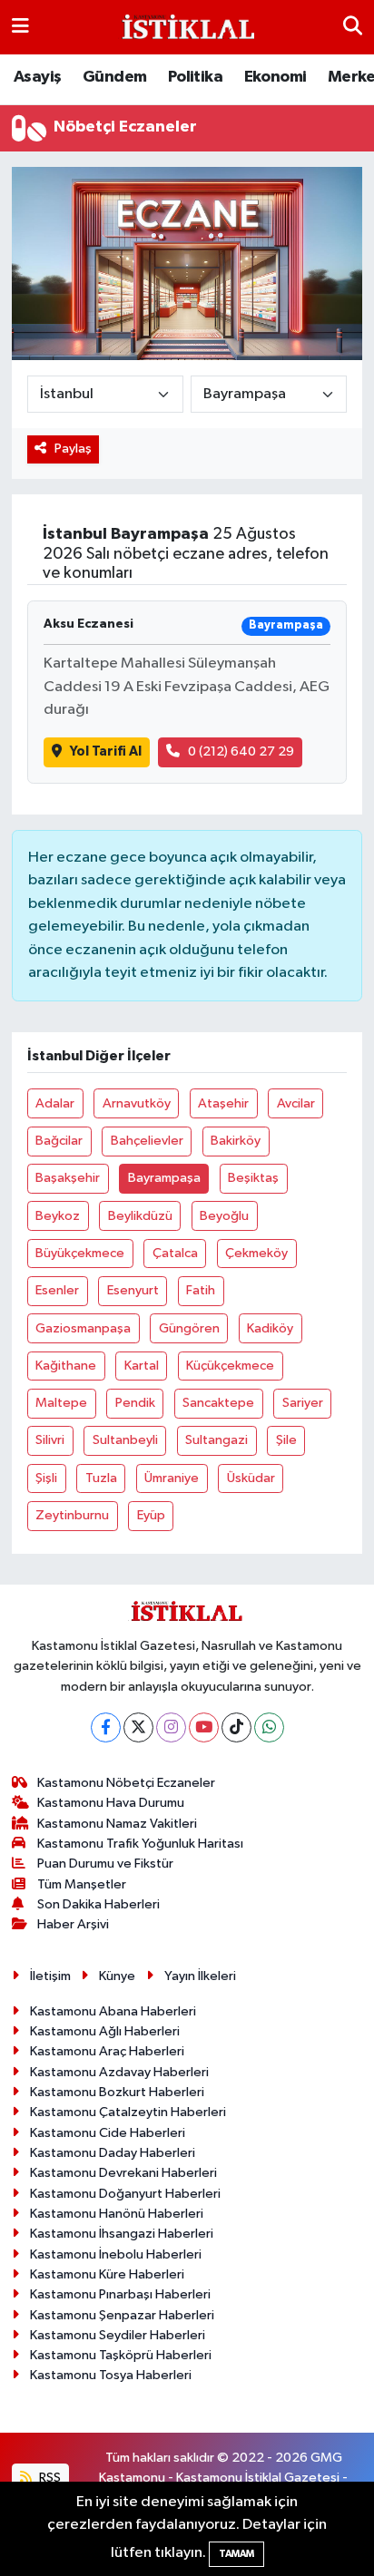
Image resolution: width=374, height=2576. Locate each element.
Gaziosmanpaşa (83, 1328)
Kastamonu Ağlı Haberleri (105, 2031)
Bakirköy (236, 1141)
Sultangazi (217, 1440)
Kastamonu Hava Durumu (111, 1803)
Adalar (55, 1103)
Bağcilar (59, 1141)
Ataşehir (223, 1103)
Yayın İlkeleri (200, 1976)
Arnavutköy (137, 1103)
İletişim (50, 1976)
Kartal (142, 1366)
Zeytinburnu (72, 1515)
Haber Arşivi (73, 1924)
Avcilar (296, 1103)
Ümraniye (172, 1478)
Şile (286, 1440)
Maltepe (61, 1403)
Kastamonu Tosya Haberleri (111, 2375)
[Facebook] (106, 1727)
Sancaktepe (218, 1403)
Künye (117, 1976)
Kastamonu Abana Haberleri (113, 2011)
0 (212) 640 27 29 (241, 751)
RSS (49, 2478)
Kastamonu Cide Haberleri (108, 2133)
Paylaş (73, 449)
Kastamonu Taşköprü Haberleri (121, 2355)
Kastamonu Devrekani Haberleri (123, 2173)
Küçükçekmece (230, 1366)
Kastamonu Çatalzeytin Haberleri (128, 2112)
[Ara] (353, 27)
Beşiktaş (253, 1178)
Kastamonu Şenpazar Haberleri (122, 2315)
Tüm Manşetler (82, 1884)
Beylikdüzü (140, 1216)
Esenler (57, 1290)
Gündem (114, 77)
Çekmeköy (256, 1253)
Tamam (236, 2554)
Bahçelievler (147, 1141)
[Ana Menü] (20, 27)
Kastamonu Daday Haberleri (113, 2153)
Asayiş (37, 77)
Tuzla (101, 1478)
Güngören (189, 1328)
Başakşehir (68, 1178)
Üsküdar (251, 1478)
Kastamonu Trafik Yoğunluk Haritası (140, 1844)
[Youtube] (204, 1727)
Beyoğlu (224, 1216)
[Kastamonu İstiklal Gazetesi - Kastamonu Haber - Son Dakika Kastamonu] (186, 28)
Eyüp (151, 1515)
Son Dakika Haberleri (98, 1904)
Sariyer (303, 1403)
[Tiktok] (236, 1727)
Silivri (50, 1440)
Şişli (46, 1478)
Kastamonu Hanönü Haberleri (117, 2214)
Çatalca (175, 1253)
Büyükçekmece (80, 1253)
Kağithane (66, 1366)
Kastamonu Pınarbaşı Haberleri (120, 2294)
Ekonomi (276, 77)
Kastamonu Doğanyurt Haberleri (125, 2194)
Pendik (135, 1403)
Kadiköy (270, 1328)
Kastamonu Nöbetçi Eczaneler (126, 1783)
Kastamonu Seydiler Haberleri (118, 2335)
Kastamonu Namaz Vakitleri (117, 1824)
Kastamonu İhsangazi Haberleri (122, 2234)
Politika (195, 77)
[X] (138, 1727)
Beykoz (58, 1216)
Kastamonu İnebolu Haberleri (116, 2254)
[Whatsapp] (269, 1727)
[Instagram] (171, 1727)
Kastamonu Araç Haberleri (107, 2051)
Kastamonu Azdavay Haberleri (119, 2072)
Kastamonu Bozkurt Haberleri (117, 2092)
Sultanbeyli (125, 1440)
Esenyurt (133, 1290)
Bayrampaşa (164, 1178)
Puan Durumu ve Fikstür (105, 1864)
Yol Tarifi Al (106, 751)
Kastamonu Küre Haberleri (107, 2274)
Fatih (201, 1290)
